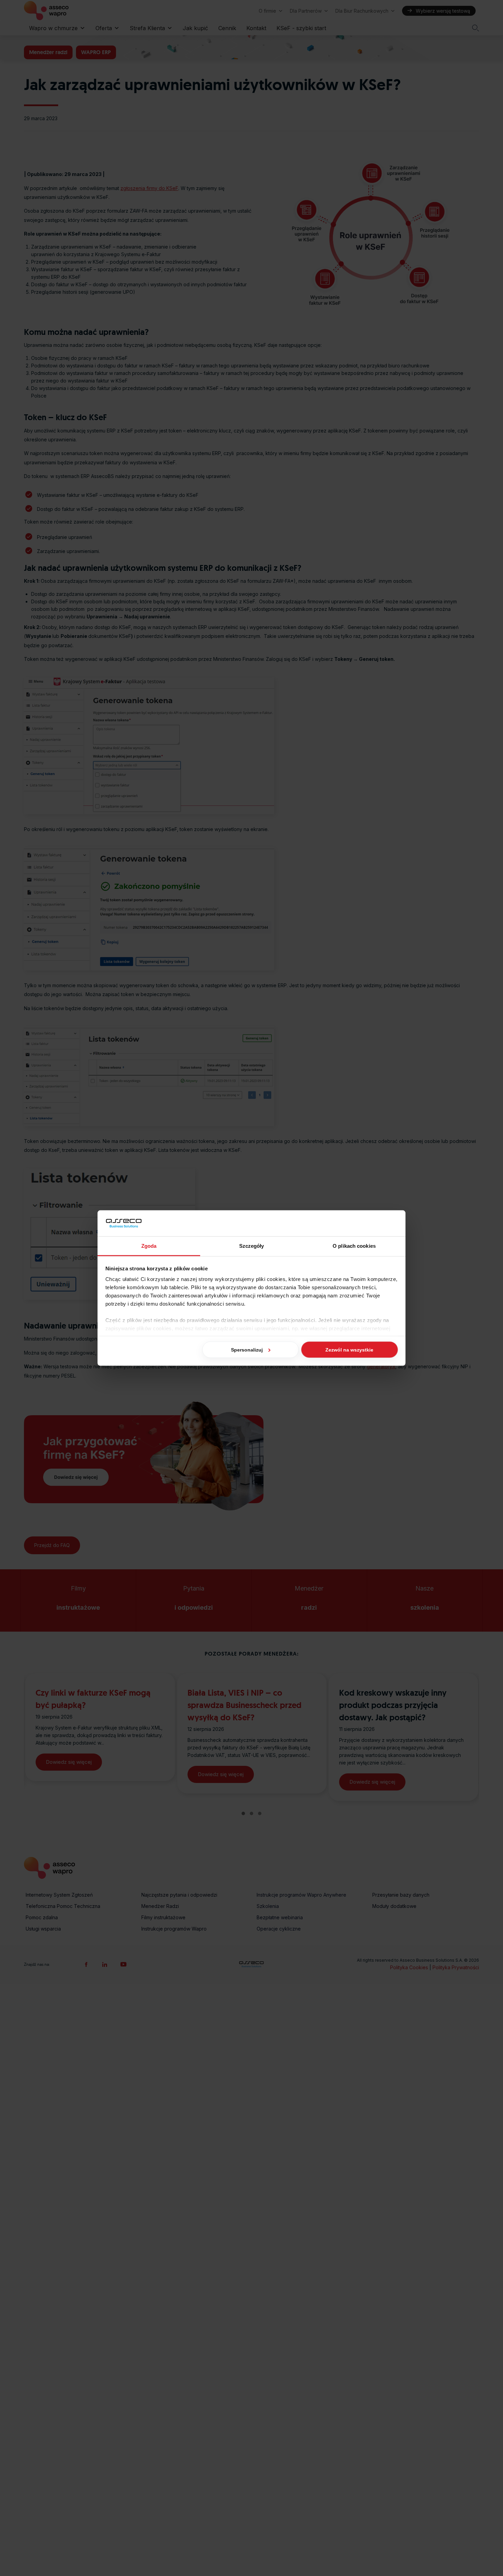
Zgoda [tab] (149, 1246)
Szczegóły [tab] (252, 1246)
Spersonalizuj (247, 1349)
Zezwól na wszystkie (349, 1349)
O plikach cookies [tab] (354, 1246)
